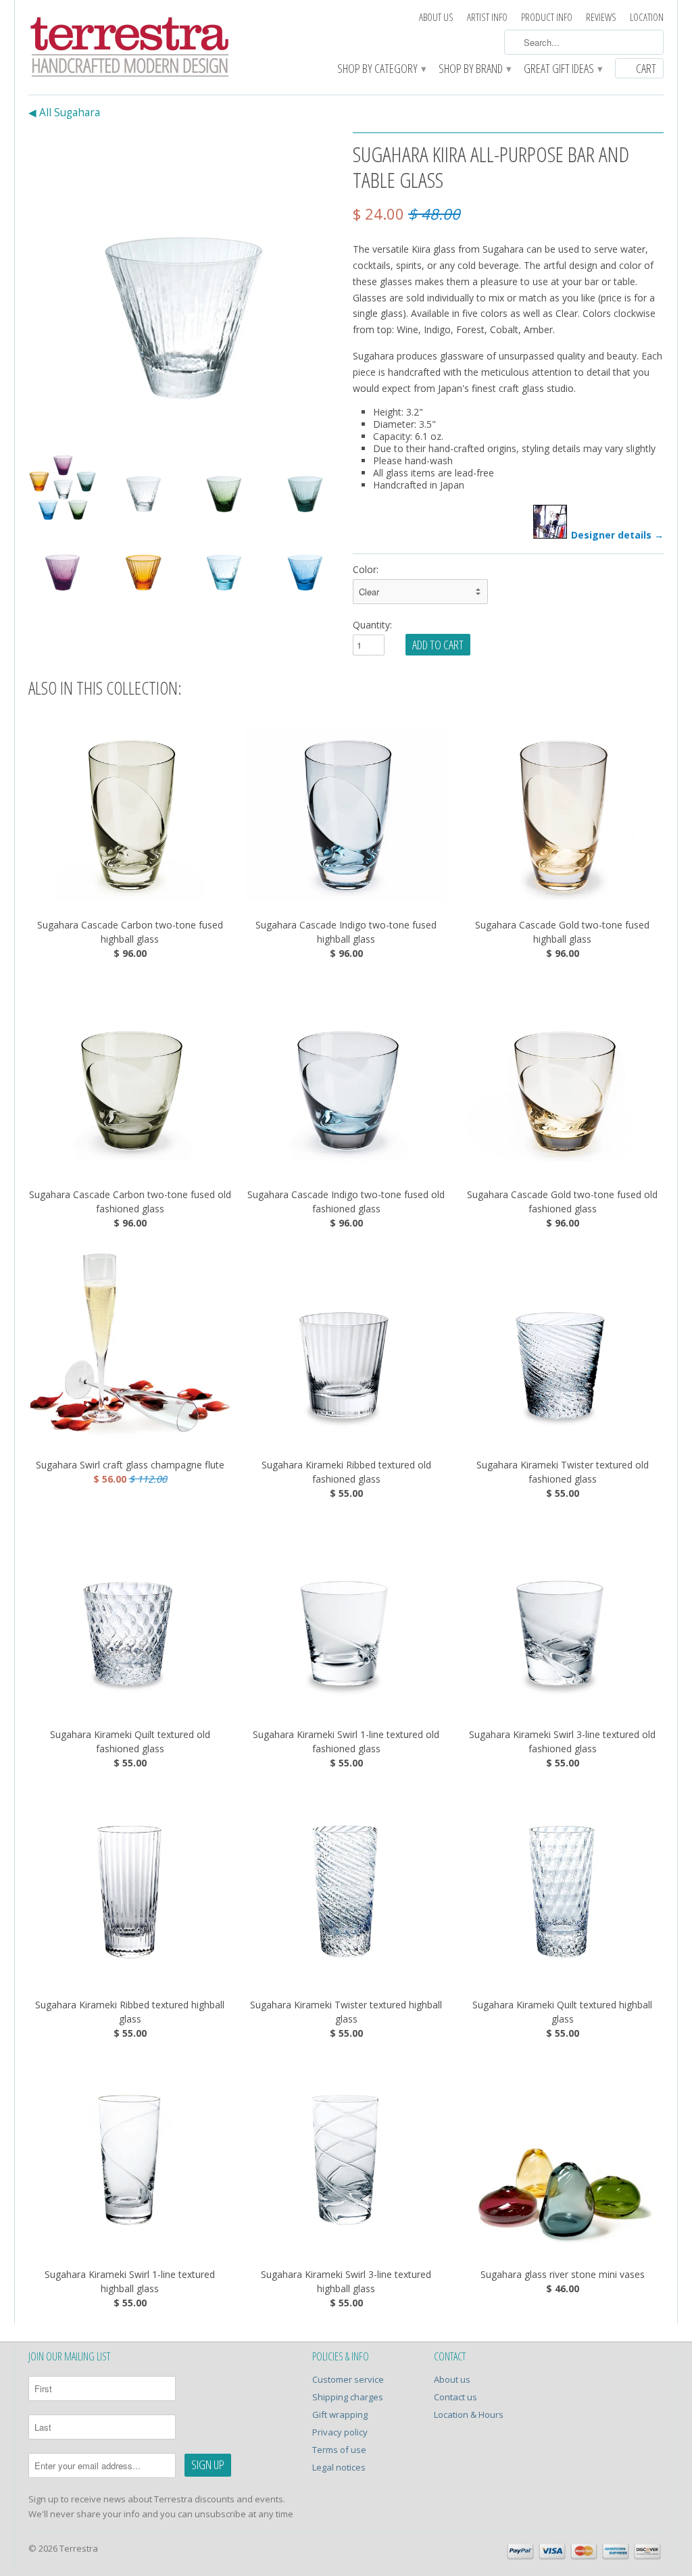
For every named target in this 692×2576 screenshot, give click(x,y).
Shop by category (381, 69)
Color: (366, 569)
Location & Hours (469, 2414)
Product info (547, 17)
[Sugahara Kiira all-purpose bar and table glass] (184, 288)
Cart (646, 68)
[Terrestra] (130, 49)
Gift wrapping (340, 2414)
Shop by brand (474, 69)
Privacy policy (340, 2432)
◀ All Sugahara (64, 113)
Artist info (487, 17)
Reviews (601, 17)
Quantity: (372, 625)
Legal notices (339, 2467)
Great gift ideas (563, 69)
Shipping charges (348, 2397)
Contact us (455, 2397)
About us (436, 17)
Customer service (348, 2379)
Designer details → (617, 535)
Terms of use (339, 2450)
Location (647, 17)
